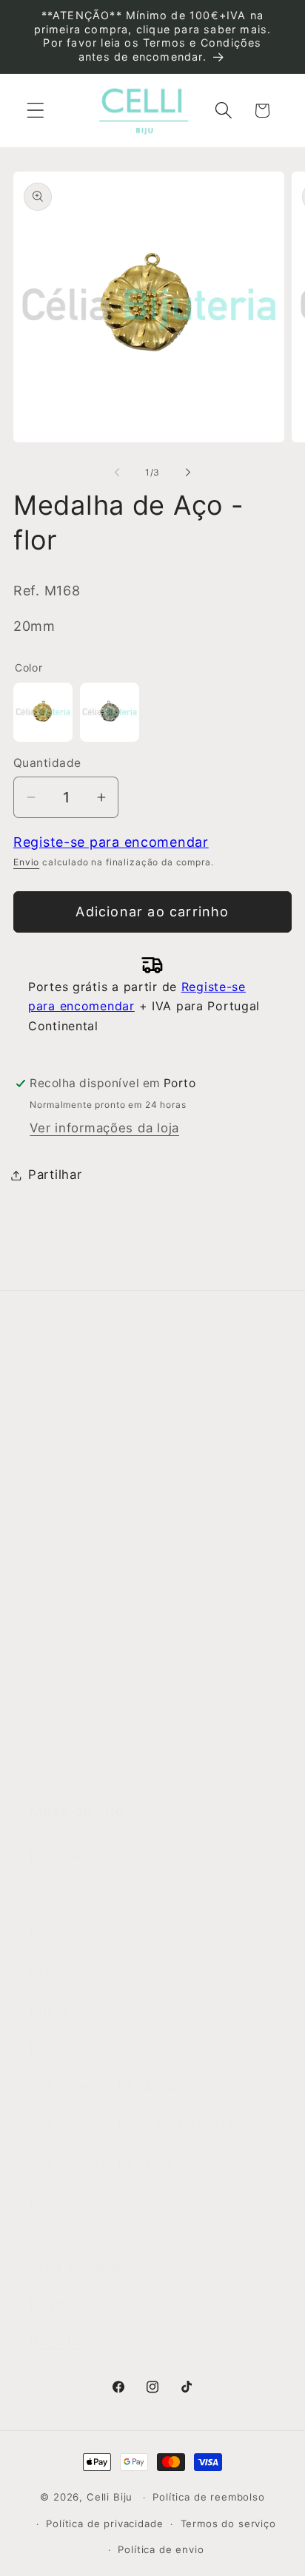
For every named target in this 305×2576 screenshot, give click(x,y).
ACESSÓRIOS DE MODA (104, 2087)
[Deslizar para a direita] (188, 472)
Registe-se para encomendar (111, 842)
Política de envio (161, 2549)
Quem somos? (75, 1423)
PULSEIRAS (65, 2010)
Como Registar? (80, 1572)
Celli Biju (110, 2497)
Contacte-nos (73, 1461)
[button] (36, 111)
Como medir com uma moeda (123, 1764)
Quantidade (47, 763)
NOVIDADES (67, 1856)
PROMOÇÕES (72, 2203)
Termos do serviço (228, 2523)
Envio (26, 862)
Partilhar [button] (55, 1174)
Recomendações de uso (105, 1649)
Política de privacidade (104, 2523)
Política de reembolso (209, 2497)
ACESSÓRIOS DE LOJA (101, 2164)
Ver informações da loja (104, 1128)
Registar (58, 2340)
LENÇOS (56, 2049)
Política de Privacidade (102, 1687)
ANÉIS (49, 1895)
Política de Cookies (91, 1725)
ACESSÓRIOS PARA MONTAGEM (131, 2126)
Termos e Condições (95, 1610)
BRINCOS (59, 1933)
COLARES (60, 1972)
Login (48, 2305)
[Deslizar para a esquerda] (117, 472)
